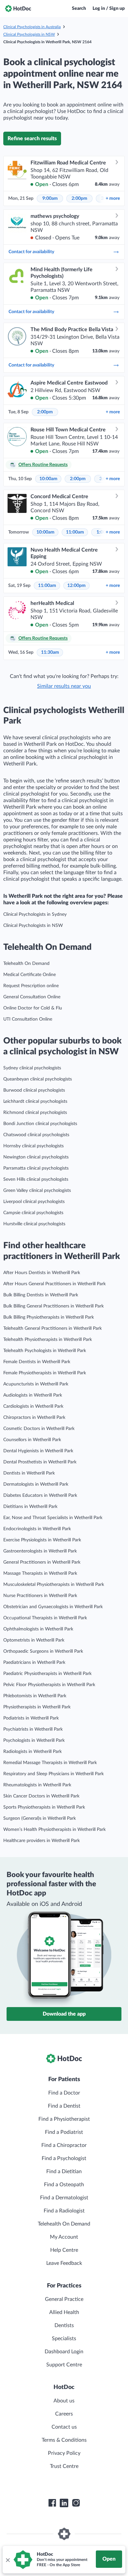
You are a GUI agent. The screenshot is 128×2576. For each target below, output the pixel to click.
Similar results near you (64, 686)
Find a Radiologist (64, 2211)
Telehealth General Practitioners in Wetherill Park (53, 1328)
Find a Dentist (64, 2106)
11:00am (75, 532)
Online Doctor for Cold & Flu (33, 1008)
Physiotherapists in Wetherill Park (37, 1707)
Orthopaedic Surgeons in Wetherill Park (43, 1651)
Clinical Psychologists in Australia (32, 27)
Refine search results (32, 139)
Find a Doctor (64, 2093)
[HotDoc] (18, 9)
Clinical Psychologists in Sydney (35, 914)
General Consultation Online (32, 997)
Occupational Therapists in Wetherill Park (45, 1618)
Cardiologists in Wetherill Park (33, 1406)
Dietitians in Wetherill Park (30, 1507)
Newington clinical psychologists (36, 1157)
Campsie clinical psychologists (33, 1213)
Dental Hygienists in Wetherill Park (38, 1451)
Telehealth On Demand (26, 964)
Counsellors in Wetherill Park (32, 1440)
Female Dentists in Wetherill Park (37, 1362)
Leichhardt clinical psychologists (35, 1101)
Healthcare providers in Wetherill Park (42, 1841)
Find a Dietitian (64, 2172)
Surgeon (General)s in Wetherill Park (40, 1818)
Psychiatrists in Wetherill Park (33, 1729)
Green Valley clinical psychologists (37, 1191)
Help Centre (64, 2250)
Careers (64, 2414)
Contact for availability (31, 252)
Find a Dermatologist (64, 2198)
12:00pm (76, 586)
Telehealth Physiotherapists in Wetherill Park (48, 1340)
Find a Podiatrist (64, 2132)
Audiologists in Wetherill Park (33, 1395)
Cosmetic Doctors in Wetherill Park (39, 1429)
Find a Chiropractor (64, 2145)
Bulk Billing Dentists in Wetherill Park (41, 1295)
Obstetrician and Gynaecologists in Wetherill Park (53, 1607)
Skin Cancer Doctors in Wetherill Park (41, 1796)
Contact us (64, 2427)
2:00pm (79, 198)
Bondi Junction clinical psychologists (40, 1124)
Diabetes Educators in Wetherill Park (40, 1495)
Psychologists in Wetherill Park (34, 1740)
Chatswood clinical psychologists (36, 1135)
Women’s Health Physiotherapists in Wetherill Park (54, 1830)
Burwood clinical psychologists (34, 1090)
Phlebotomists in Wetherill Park (35, 1696)
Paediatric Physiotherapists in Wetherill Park (47, 1674)
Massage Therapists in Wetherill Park (40, 1573)
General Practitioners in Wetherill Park (42, 1562)
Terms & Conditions (64, 2440)
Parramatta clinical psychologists (36, 1168)
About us (64, 2401)
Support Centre (64, 2365)
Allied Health (64, 2312)
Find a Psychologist (64, 2158)
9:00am (50, 198)
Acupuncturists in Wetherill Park (36, 1384)
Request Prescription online (31, 986)
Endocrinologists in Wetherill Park (37, 1529)
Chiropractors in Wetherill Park (34, 1418)
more (113, 198)
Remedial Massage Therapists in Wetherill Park (50, 1763)
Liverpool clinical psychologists (34, 1202)
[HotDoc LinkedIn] (64, 2503)
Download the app (64, 2014)
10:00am (48, 479)
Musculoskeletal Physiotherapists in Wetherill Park (54, 1585)
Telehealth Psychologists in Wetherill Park (45, 1351)
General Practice (64, 2299)
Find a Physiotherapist (64, 2119)
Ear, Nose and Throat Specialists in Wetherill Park (53, 1518)
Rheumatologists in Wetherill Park (37, 1785)
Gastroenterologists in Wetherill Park (40, 1551)
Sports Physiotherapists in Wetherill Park (44, 1807)
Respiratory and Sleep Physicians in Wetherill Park (53, 1774)
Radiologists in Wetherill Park (32, 1752)
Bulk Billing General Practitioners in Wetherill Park (53, 1306)
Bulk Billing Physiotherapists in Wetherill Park (49, 1317)
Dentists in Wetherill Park (29, 1473)
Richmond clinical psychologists (35, 1113)
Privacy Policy (64, 2453)
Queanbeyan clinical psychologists (38, 1079)
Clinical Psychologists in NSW (29, 34)
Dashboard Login (64, 2352)
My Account (64, 2237)
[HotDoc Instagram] (76, 2503)
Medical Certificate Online (30, 975)
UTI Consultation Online (28, 1019)
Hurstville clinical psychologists (34, 1224)
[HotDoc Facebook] (52, 2503)
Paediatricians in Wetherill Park (34, 1663)
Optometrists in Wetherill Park (34, 1640)
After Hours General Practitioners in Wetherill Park (54, 1284)
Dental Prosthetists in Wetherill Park (40, 1462)
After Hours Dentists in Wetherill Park (42, 1273)
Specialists (64, 2339)
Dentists (64, 2325)
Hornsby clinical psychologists (33, 1146)
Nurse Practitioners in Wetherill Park (40, 1596)
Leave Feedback (64, 2263)
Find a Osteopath (64, 2185)
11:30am (50, 652)
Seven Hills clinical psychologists (36, 1179)
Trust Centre (64, 2466)
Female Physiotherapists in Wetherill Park (45, 1373)
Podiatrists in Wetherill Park (31, 1718)
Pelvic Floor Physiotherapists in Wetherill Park (49, 1685)
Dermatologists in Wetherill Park (36, 1484)
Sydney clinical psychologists (32, 1068)
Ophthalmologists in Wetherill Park (38, 1629)
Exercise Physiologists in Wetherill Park (42, 1540)
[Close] (8, 2560)
